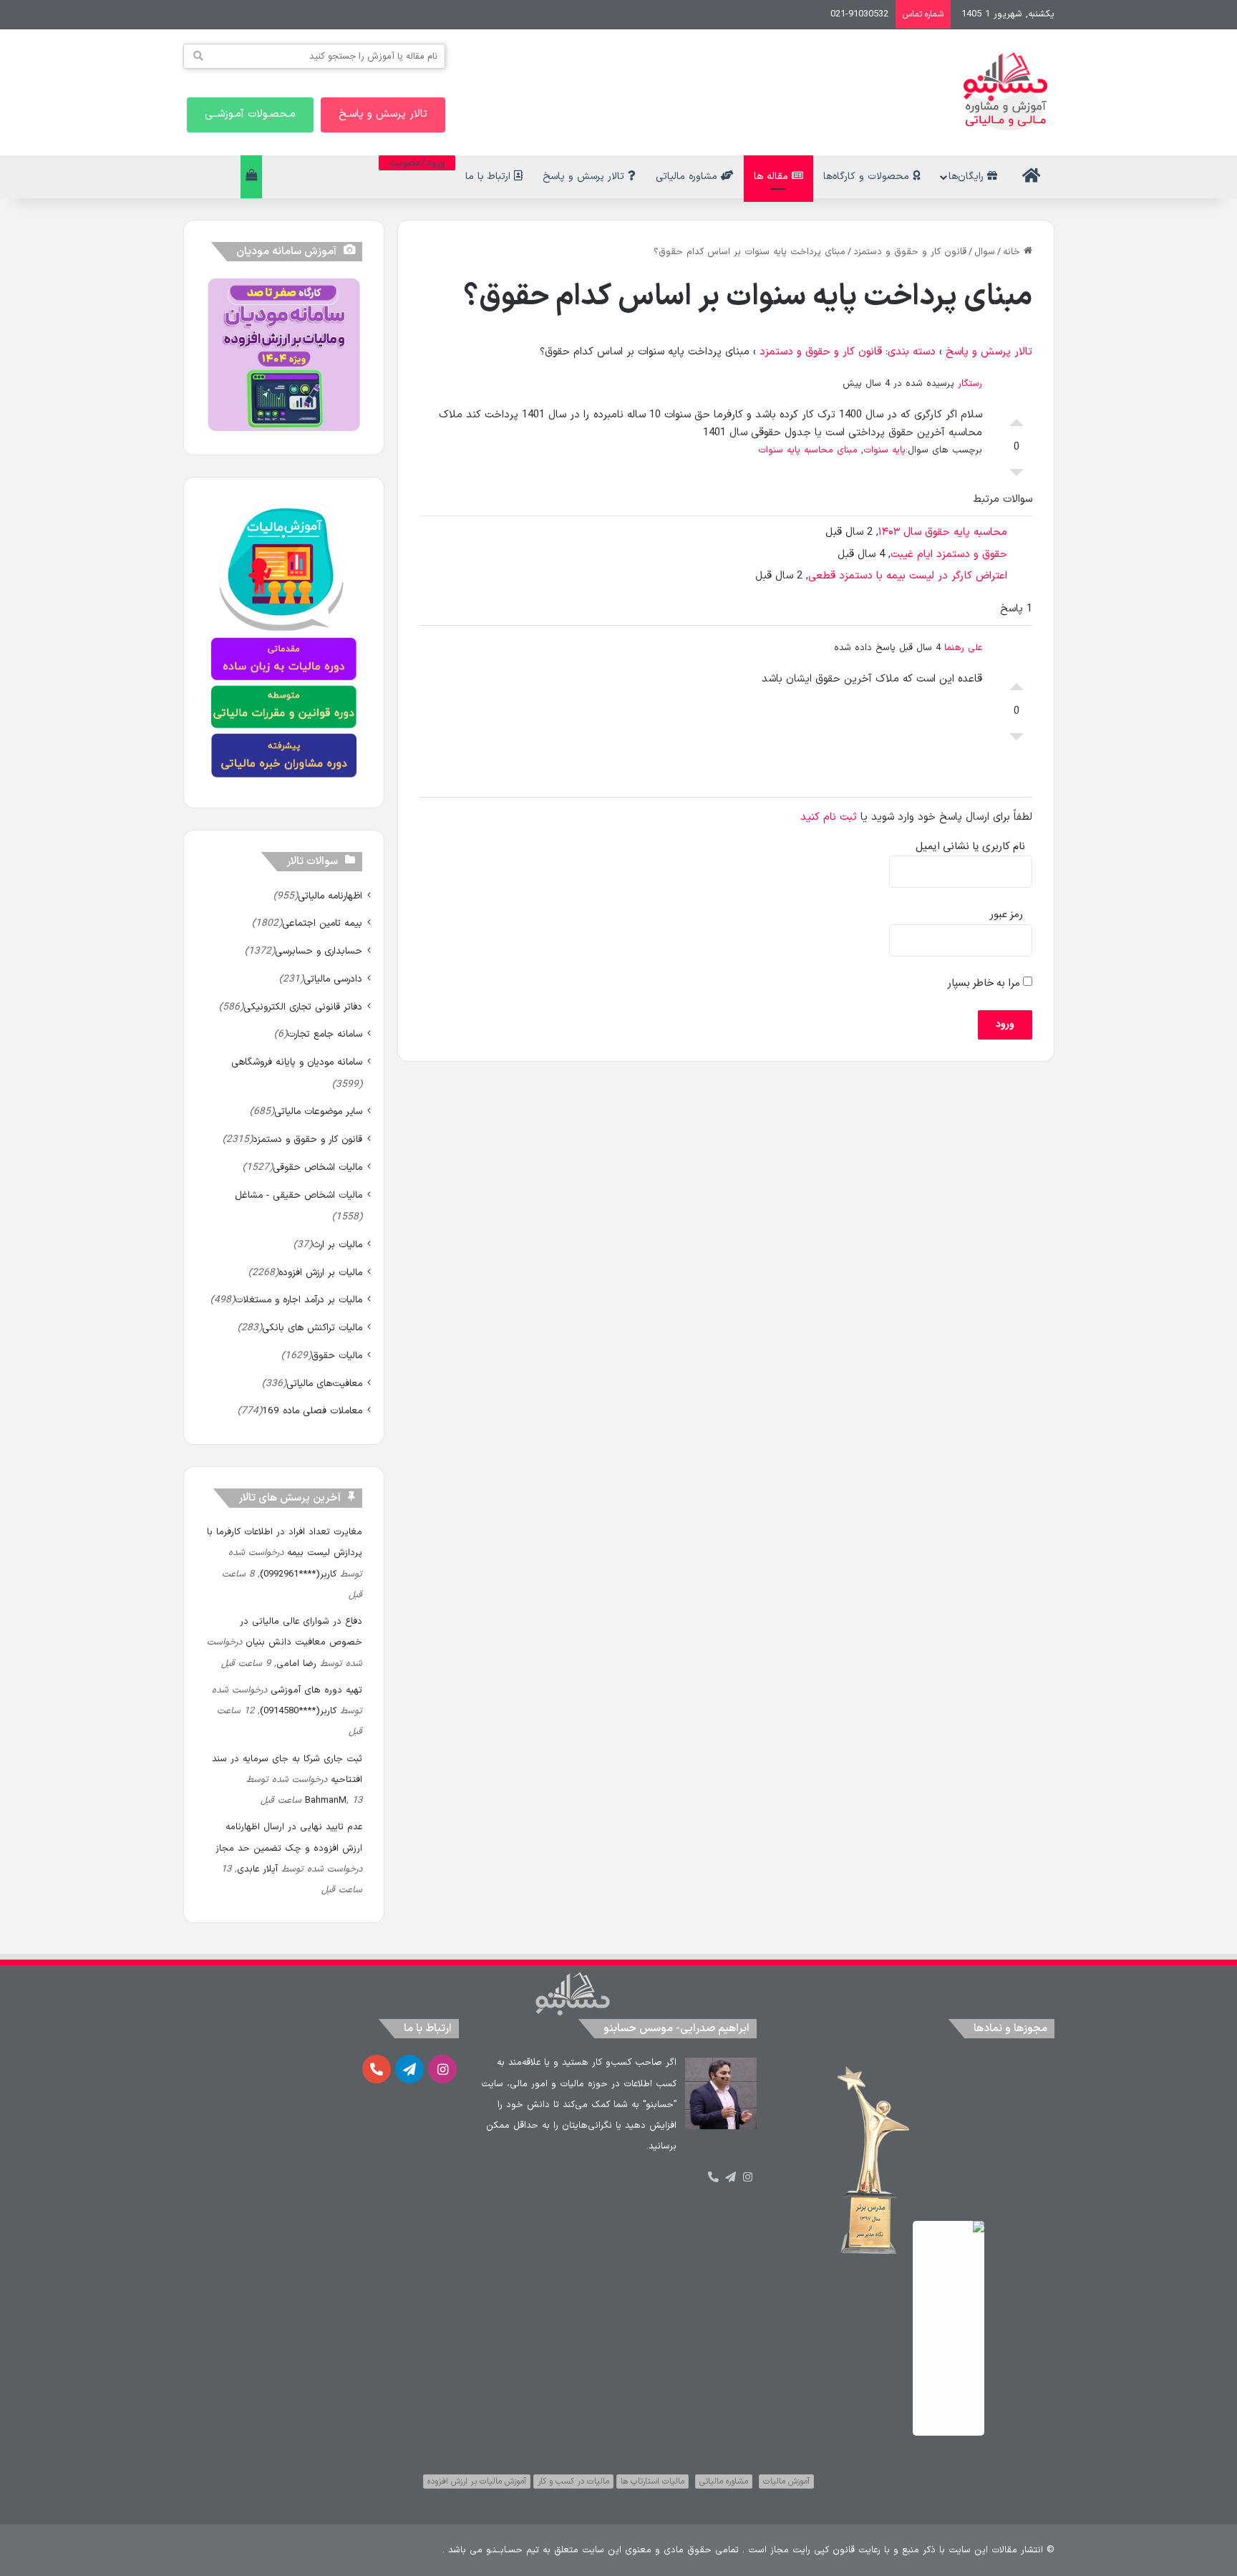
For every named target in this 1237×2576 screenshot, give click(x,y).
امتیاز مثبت (1017, 419)
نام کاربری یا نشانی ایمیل (970, 847)
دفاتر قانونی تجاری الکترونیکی (303, 1007)
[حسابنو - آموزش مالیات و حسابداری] (1006, 91)
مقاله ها (773, 176)
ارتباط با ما (490, 176)
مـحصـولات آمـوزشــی (250, 114)
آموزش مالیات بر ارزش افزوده (477, 2481)
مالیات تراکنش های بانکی (312, 1328)
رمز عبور (1006, 915)
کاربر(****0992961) (298, 1574)
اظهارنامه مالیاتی (330, 896)
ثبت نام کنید (829, 817)
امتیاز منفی (1017, 476)
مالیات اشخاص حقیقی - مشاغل (299, 1195)
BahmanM (326, 1801)
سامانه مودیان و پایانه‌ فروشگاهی (297, 1062)
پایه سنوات (884, 450)
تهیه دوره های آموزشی (316, 1690)
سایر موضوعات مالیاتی (318, 1112)
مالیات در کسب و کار (573, 2481)
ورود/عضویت (417, 163)
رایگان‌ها (968, 176)
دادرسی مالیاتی (333, 979)
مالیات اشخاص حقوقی (317, 1167)
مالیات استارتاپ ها (653, 2481)
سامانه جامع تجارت (325, 1034)
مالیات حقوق (337, 1356)
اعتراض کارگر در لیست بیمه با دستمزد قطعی (908, 576)
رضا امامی (296, 1664)
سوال (985, 252)
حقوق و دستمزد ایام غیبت (949, 555)
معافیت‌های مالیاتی (324, 1384)
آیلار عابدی (257, 1869)
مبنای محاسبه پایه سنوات (808, 450)
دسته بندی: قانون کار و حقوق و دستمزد (848, 352)
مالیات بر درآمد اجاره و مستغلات (299, 1300)
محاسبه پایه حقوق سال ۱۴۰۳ (943, 532)
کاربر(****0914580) (298, 1711)
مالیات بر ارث (337, 1245)
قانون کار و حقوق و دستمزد (910, 252)
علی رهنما (963, 648)
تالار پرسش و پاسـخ (383, 114)
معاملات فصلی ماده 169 (312, 1411)
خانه (1013, 252)
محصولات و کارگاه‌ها (868, 176)
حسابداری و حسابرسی (319, 951)
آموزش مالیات (786, 2481)
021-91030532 (859, 14)
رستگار (970, 384)
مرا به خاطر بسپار (985, 983)
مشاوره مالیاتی (688, 176)
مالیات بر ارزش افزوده (320, 1273)
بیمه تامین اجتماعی (322, 923)
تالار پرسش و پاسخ (585, 176)
